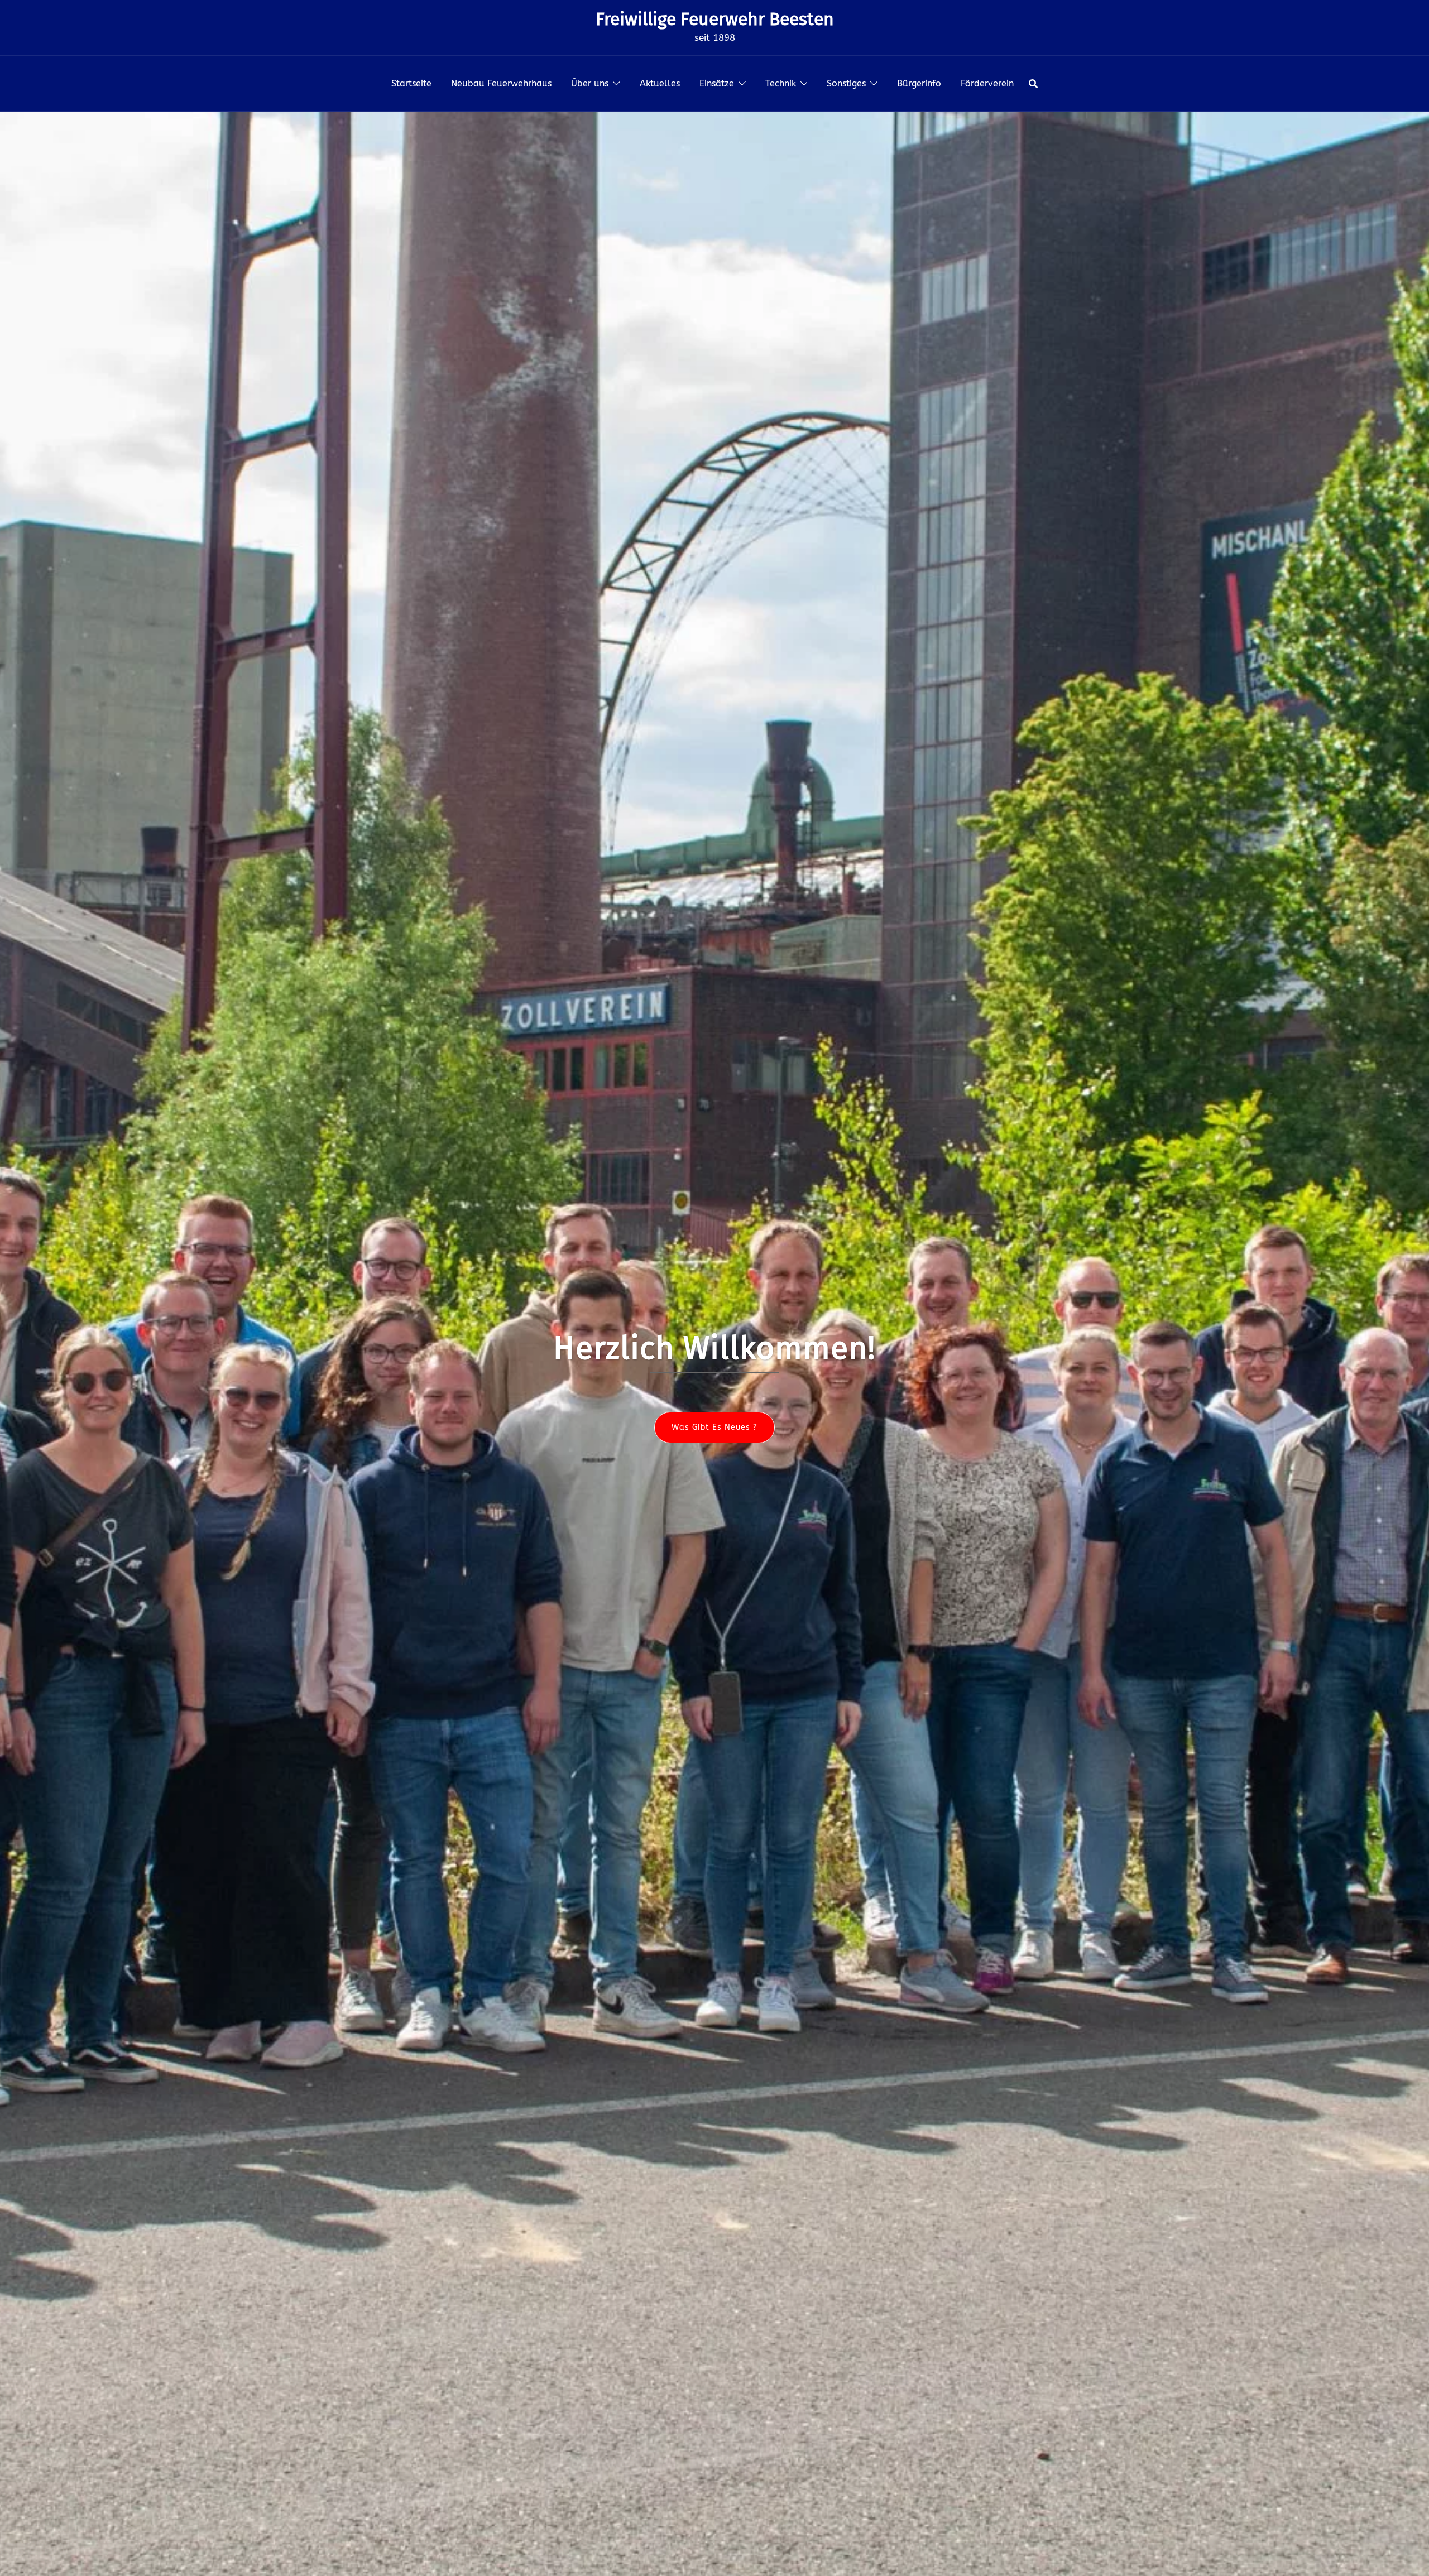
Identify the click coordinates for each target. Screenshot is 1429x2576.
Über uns (590, 83)
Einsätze (717, 83)
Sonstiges (846, 83)
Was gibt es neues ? (714, 1427)
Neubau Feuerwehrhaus (501, 83)
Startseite (411, 83)
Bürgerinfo (919, 83)
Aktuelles (660, 83)
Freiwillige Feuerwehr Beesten (715, 19)
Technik (781, 83)
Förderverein (987, 83)
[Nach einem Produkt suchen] (1033, 84)
